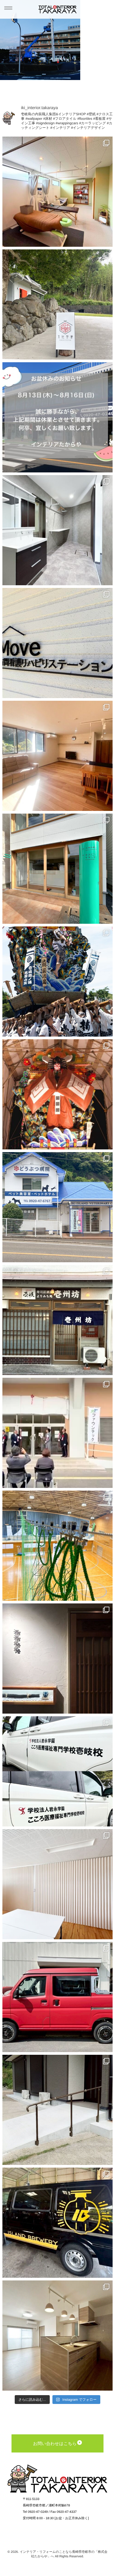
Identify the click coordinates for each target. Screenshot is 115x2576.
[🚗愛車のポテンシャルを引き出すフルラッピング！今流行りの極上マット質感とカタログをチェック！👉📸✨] (58, 1997)
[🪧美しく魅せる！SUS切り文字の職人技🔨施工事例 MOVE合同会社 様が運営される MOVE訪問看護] (58, 643)
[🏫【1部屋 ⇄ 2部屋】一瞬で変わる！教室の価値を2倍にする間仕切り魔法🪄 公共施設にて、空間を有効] (58, 1884)
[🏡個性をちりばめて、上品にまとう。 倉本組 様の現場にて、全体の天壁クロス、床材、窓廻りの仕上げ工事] (58, 2336)
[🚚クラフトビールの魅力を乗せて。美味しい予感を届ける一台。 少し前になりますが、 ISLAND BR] (58, 2223)
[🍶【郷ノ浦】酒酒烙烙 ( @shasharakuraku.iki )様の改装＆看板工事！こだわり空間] (58, 1659)
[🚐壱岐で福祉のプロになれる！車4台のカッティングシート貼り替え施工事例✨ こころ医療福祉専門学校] (58, 1771)
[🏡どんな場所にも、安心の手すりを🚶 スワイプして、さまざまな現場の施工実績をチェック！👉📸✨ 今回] (58, 2110)
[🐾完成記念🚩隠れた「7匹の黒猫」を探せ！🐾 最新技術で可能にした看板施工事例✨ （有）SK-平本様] (58, 1207)
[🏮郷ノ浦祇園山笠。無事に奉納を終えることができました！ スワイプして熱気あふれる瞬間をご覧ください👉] (58, 982)
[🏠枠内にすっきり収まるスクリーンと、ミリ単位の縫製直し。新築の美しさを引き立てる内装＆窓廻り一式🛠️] (58, 756)
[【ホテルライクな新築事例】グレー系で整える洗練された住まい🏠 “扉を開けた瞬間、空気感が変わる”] (58, 530)
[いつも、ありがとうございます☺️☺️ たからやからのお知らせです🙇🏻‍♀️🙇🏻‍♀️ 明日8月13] (58, 417)
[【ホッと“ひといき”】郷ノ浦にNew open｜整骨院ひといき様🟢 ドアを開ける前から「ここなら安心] (58, 192)
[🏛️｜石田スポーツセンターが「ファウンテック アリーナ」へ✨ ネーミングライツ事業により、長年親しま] (58, 1433)
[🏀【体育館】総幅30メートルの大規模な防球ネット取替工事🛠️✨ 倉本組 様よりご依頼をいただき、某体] (58, 1546)
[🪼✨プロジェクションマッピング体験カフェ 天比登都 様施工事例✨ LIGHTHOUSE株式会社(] (58, 304)
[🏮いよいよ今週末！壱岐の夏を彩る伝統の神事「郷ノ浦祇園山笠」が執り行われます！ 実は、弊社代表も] (58, 1094)
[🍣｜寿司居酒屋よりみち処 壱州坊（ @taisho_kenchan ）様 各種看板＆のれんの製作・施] (58, 1320)
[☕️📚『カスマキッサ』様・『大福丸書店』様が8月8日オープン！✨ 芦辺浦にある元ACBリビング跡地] (58, 869)
